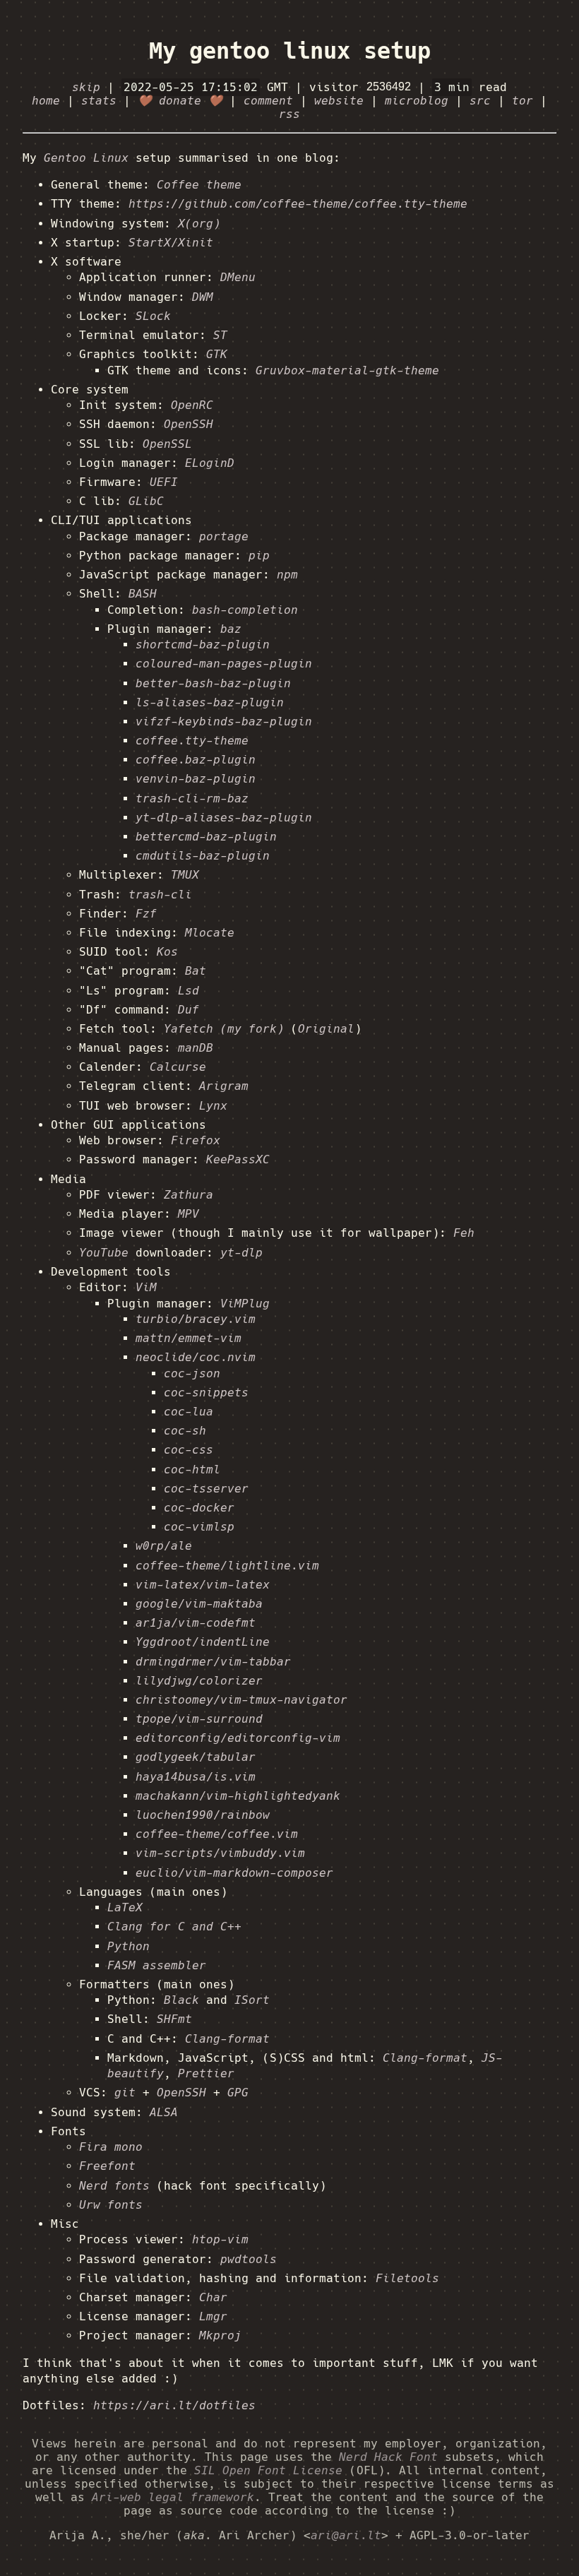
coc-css (189, 1450)
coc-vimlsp (199, 1527)
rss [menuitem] (289, 114)
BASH (143, 594)
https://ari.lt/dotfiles (174, 2405)
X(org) (199, 224)
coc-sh (185, 1431)
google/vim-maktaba (199, 1604)
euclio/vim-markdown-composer (234, 1873)
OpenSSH (189, 424)
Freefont (107, 2166)
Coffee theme (199, 185)
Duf (189, 1010)
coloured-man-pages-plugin (224, 664)
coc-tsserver (206, 1489)
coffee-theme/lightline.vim (227, 1566)
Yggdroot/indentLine (203, 1642)
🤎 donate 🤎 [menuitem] (180, 101)
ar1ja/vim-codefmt (196, 1623)
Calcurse (178, 1067)
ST (220, 335)
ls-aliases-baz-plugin (210, 702)
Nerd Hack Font (388, 2457)
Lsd (189, 991)
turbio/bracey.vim (196, 1319)
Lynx (213, 1106)
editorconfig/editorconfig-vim (238, 1738)
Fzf (146, 914)
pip (259, 556)
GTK (217, 354)
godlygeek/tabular (196, 1757)
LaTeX (125, 1907)
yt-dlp (241, 1253)
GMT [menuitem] (206, 87)
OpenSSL (167, 444)
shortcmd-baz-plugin (203, 645)
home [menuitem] (46, 101)
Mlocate (210, 933)
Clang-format (227, 2039)
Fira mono (111, 2147)
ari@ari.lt (346, 2535)
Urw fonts (111, 2205)
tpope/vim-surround (199, 1719)
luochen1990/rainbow (203, 1815)
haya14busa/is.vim (196, 1777)
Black (181, 2000)
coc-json (192, 1373)
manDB (196, 1048)
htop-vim (220, 2239)
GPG (238, 2093)
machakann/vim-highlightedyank (238, 1796)
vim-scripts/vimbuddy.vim (220, 1853)
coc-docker (199, 1508)
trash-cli (160, 895)
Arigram (224, 1086)
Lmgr (213, 2316)
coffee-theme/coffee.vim (217, 1834)
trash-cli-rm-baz (192, 799)
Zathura (189, 1195)
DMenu (238, 277)
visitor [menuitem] (338, 87)
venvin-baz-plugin (196, 779)
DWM (203, 297)
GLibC (146, 501)
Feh (464, 1233)
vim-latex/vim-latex (203, 1585)
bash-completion (245, 610)
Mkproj (220, 2335)
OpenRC (192, 405)
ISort (252, 2000)
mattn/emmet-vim (189, 1338)
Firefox (196, 1140)
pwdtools (249, 2259)
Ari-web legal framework (173, 2497)
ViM (146, 1287)
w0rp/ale (164, 1546)
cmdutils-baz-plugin (203, 856)
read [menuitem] (471, 87)
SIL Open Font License (268, 2470)
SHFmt (174, 2019)
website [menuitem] (339, 101)
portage (224, 536)
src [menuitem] (480, 101)
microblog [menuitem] (417, 101)
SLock (153, 316)
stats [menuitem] (99, 101)
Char (213, 2297)
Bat (196, 971)
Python (129, 1946)
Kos (167, 952)
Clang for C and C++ (174, 1927)
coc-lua (189, 1412)
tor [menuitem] (523, 101)
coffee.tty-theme (192, 741)
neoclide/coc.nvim (196, 1357)
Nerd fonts (114, 2186)
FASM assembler (157, 1965)
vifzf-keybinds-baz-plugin (224, 722)
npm (287, 575)
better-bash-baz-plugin (213, 683)
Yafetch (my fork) (224, 1029)
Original (326, 1029)
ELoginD (210, 463)
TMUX (185, 875)
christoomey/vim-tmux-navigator (241, 1700)
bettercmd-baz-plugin (206, 837)
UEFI (164, 482)
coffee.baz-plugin (196, 760)
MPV (189, 1214)
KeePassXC (238, 1159)
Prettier (206, 2073)
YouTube (104, 1253)
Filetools (407, 2278)
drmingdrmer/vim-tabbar (213, 1662)
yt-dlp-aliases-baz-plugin (224, 818)
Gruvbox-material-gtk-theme (347, 370)
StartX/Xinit (171, 243)
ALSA (164, 2112)
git (125, 2093)
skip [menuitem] (86, 87)
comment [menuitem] (268, 101)
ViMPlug (245, 1304)
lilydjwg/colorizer (199, 1681)
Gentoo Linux (86, 158)
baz (231, 629)
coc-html (192, 1470)
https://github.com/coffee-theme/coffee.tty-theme (298, 204)
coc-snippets (206, 1393)
